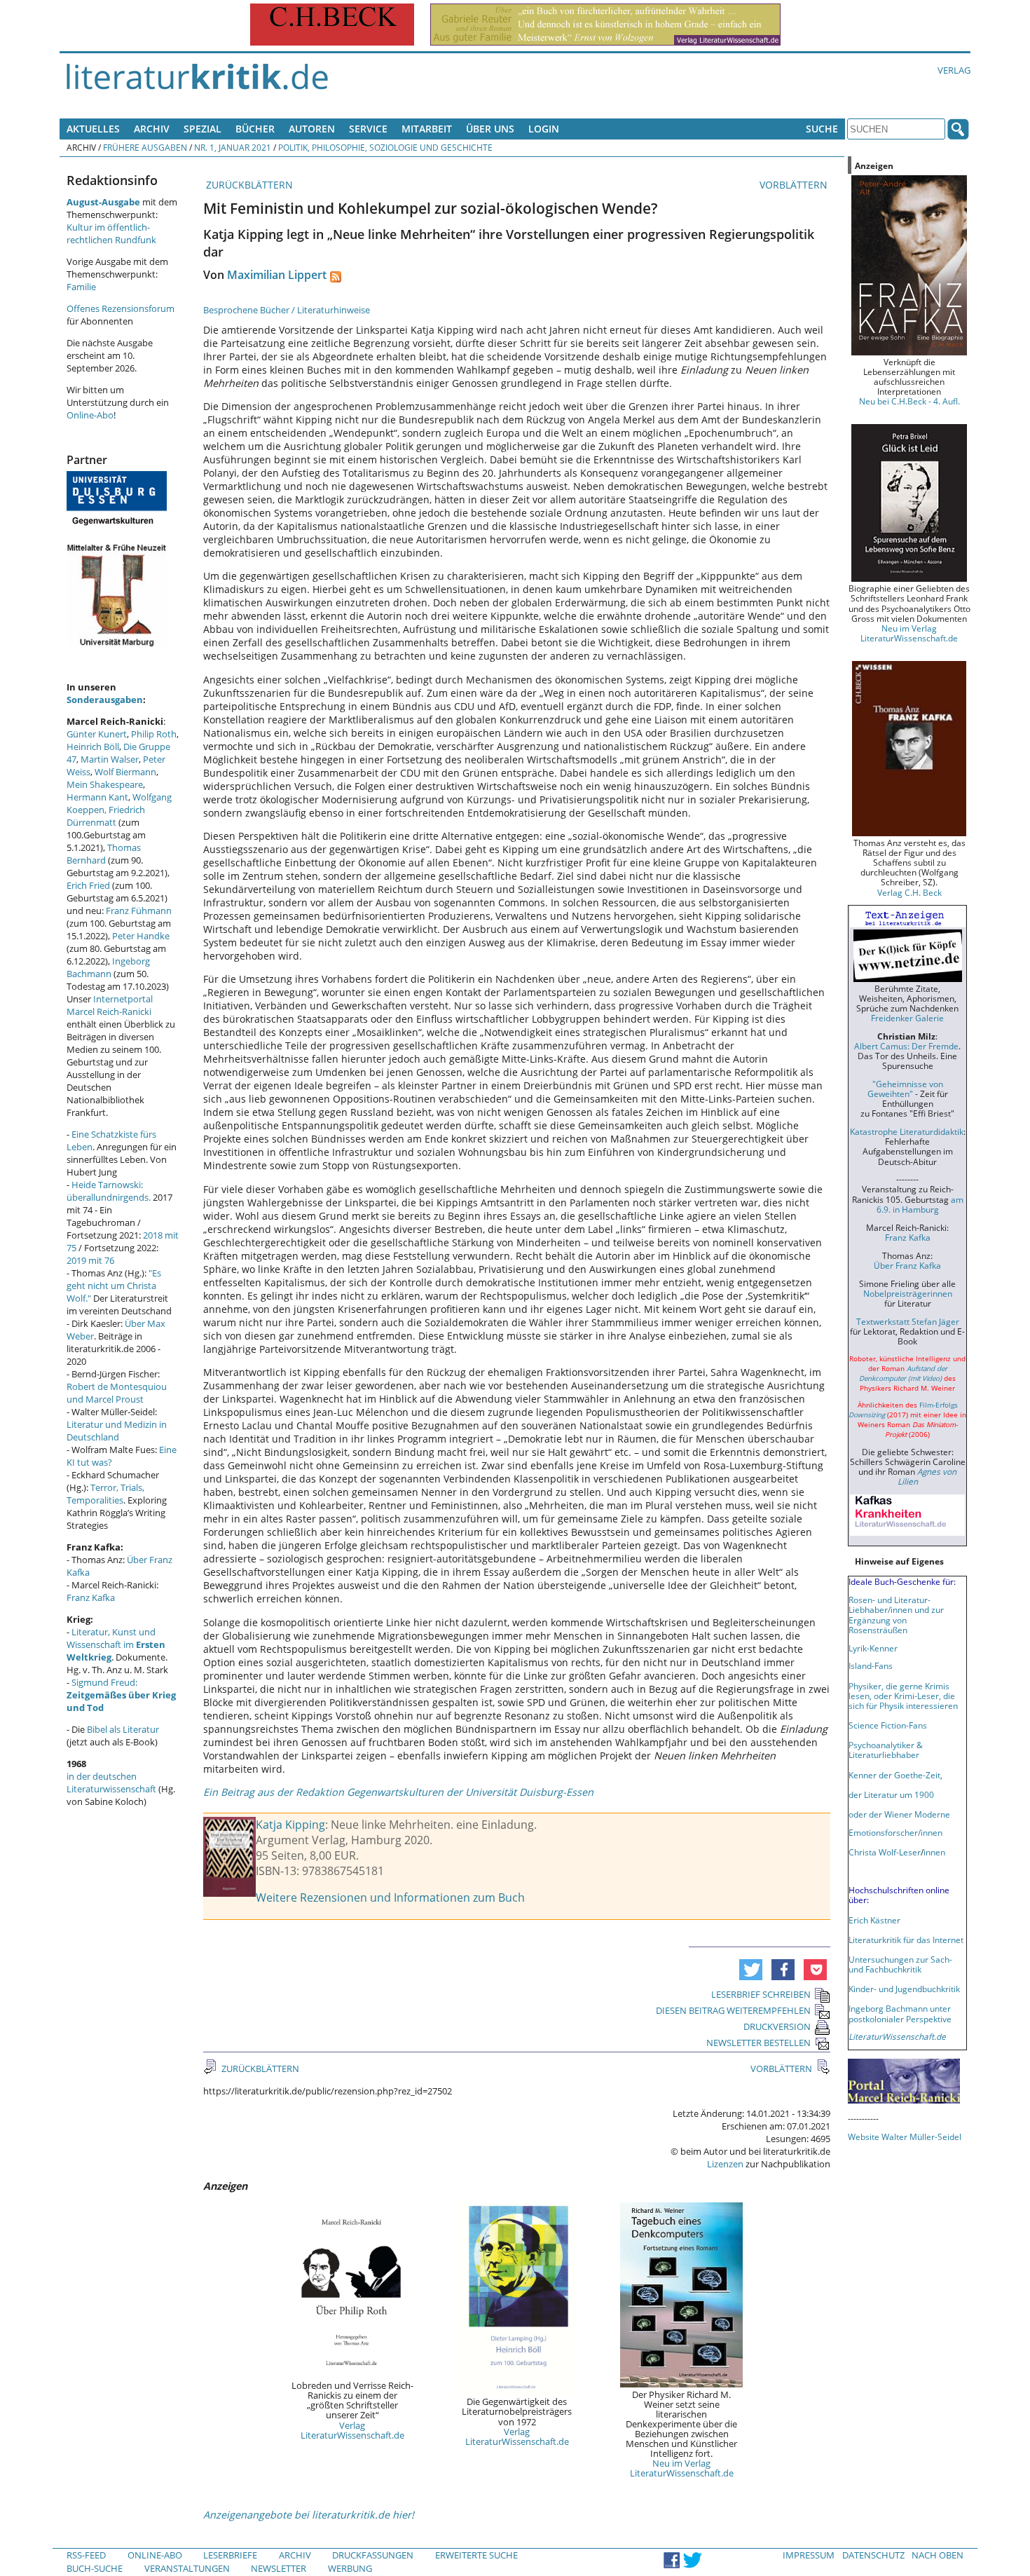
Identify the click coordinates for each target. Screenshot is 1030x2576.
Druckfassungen (373, 2555)
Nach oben (938, 2555)
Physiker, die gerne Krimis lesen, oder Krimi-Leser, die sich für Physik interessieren (903, 1696)
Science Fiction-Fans (888, 1725)
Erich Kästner (874, 1920)
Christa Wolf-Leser (885, 1852)
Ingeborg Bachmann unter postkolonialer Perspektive (900, 2013)
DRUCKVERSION (777, 2026)
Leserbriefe (230, 2555)
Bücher (255, 129)
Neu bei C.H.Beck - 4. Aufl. (909, 401)
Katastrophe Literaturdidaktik (907, 1131)
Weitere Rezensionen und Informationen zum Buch (390, 1897)
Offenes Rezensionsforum (121, 308)
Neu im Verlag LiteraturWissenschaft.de (682, 2468)
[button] (751, 1970)
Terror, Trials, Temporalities (105, 1494)
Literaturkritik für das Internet (906, 1940)
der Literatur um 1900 (891, 1794)
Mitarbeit (427, 129)
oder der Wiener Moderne (899, 1814)
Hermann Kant (97, 797)
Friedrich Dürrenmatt (106, 816)
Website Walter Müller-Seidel (905, 2137)
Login (544, 129)
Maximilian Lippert (277, 275)
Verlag (954, 70)
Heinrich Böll (93, 747)
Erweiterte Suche (476, 2555)
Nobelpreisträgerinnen (908, 1293)
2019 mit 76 (90, 1260)
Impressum (809, 2555)
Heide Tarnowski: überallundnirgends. (109, 1191)
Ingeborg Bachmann (108, 967)
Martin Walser (110, 759)
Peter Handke (141, 936)
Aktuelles (93, 129)
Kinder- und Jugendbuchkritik (904, 1989)
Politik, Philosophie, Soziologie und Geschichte (385, 147)
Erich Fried (88, 885)
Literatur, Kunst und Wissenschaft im (116, 1644)
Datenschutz (873, 2555)
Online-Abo (90, 415)
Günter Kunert (97, 734)
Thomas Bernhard (104, 854)
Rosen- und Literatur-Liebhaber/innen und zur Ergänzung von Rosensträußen (896, 1614)
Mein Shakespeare (105, 784)
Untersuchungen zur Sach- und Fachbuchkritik (900, 1964)
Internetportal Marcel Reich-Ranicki (110, 1005)
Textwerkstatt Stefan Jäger (908, 1321)
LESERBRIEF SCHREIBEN (761, 1994)
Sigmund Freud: (121, 1695)
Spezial (202, 129)
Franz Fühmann (139, 911)
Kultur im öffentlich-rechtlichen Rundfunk (111, 233)
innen (934, 1852)
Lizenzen (725, 2164)
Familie (81, 287)
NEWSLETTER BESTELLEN (758, 2043)
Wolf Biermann (125, 772)
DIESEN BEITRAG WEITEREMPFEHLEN (733, 2010)
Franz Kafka (91, 1597)
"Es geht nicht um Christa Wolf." (114, 1286)
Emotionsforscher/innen (895, 1832)
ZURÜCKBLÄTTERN (248, 185)
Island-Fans (871, 1665)
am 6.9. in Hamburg (920, 1204)
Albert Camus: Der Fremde (906, 1046)
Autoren (312, 129)
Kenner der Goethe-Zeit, (895, 1775)
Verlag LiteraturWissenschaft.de (352, 2430)
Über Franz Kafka (907, 1265)
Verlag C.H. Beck (909, 892)
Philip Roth (154, 734)
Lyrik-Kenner (873, 1648)
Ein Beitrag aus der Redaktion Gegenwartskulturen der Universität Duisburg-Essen (398, 1792)
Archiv (152, 129)
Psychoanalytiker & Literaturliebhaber (886, 1750)
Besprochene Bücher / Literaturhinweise (287, 310)
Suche (822, 129)
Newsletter (279, 2568)
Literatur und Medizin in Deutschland (117, 1431)
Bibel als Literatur (123, 1729)
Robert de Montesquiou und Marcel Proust (117, 1393)
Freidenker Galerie (907, 1018)
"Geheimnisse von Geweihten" (905, 1089)
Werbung (350, 2568)
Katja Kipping (290, 1825)
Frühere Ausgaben (145, 147)
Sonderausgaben (105, 700)
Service (368, 129)
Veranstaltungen (187, 2568)
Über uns (490, 129)
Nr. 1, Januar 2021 (233, 147)
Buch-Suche (95, 2568)
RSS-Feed (86, 2555)
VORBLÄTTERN (795, 185)
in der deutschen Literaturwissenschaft (111, 1783)
